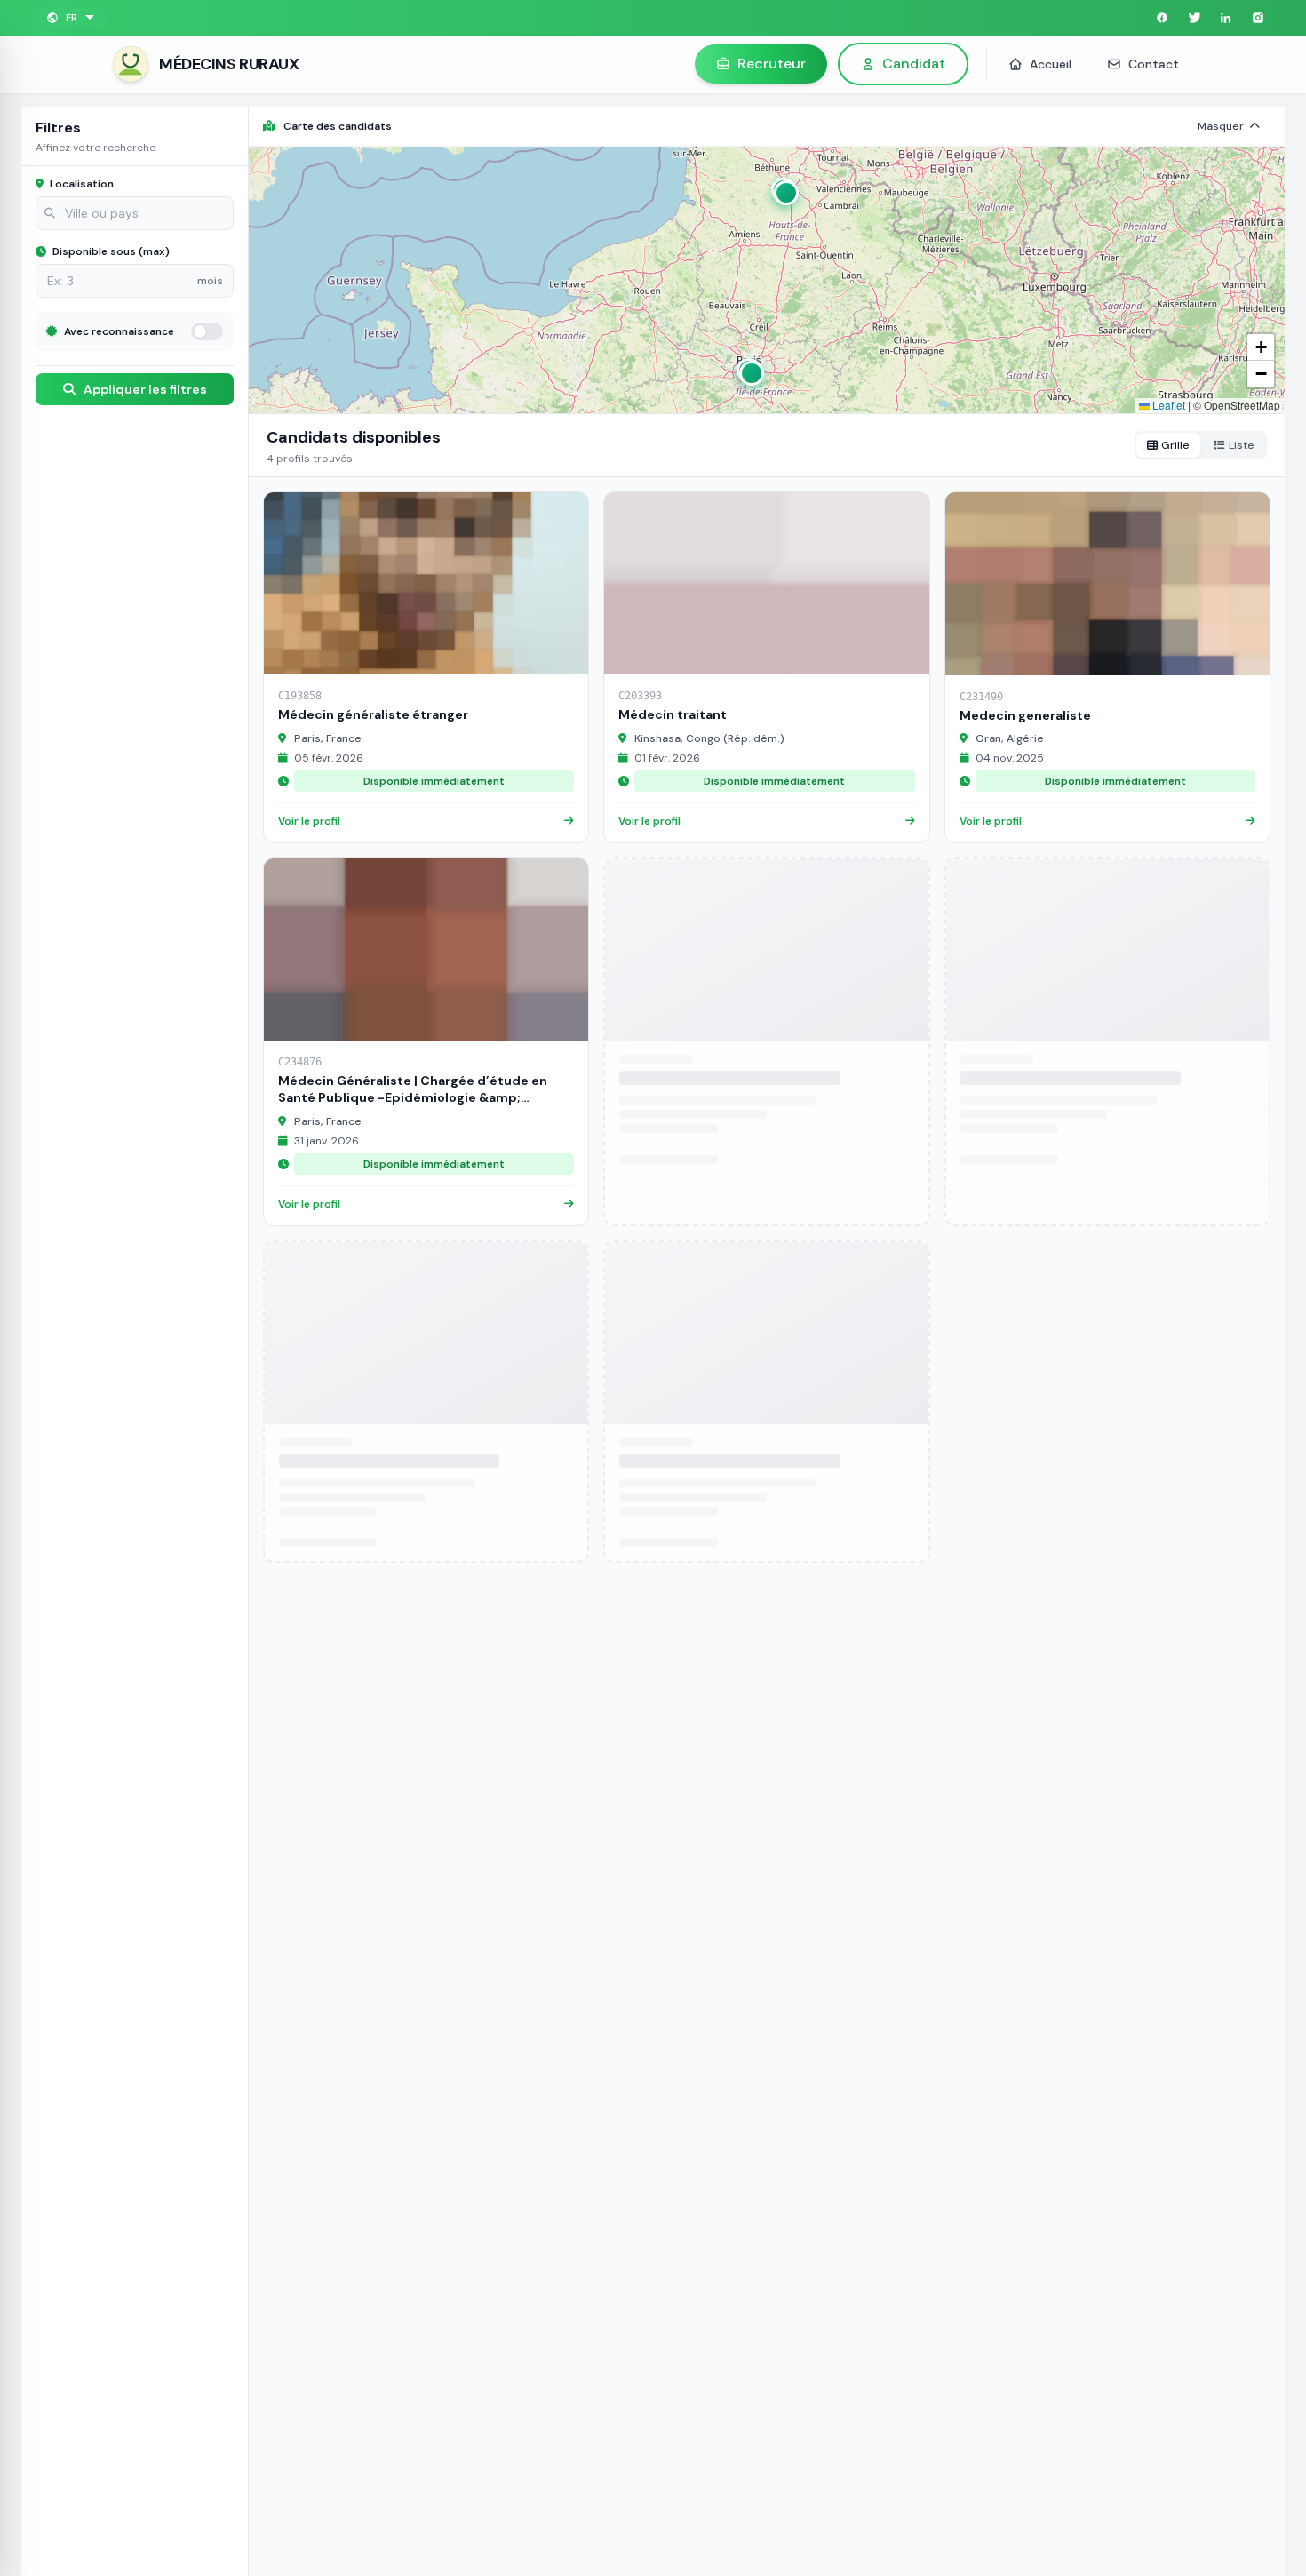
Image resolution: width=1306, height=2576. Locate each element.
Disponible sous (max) (110, 251)
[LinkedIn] (1226, 18)
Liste (1242, 445)
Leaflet (1167, 405)
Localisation (80, 184)
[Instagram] (1258, 18)
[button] (784, 190)
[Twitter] (1194, 18)
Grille (1175, 445)
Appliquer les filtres (144, 389)
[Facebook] (1162, 18)
